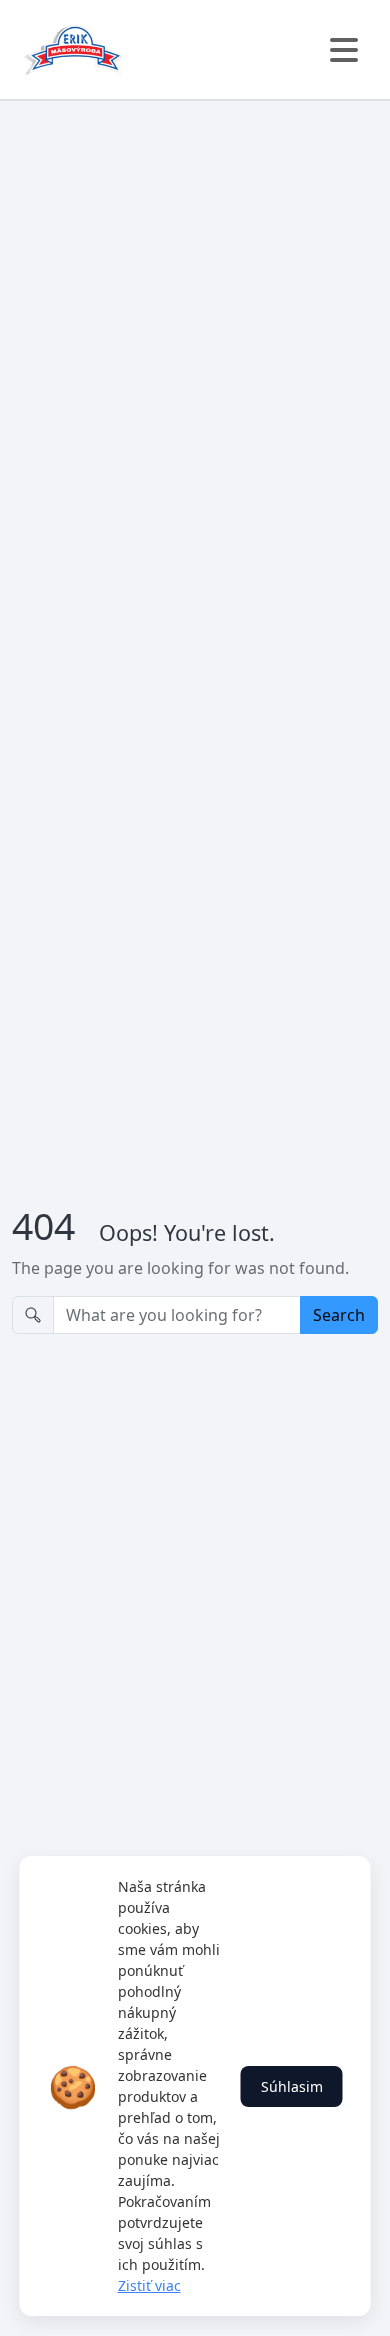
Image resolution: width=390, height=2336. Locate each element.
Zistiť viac (149, 2285)
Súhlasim (292, 2086)
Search (339, 1315)
